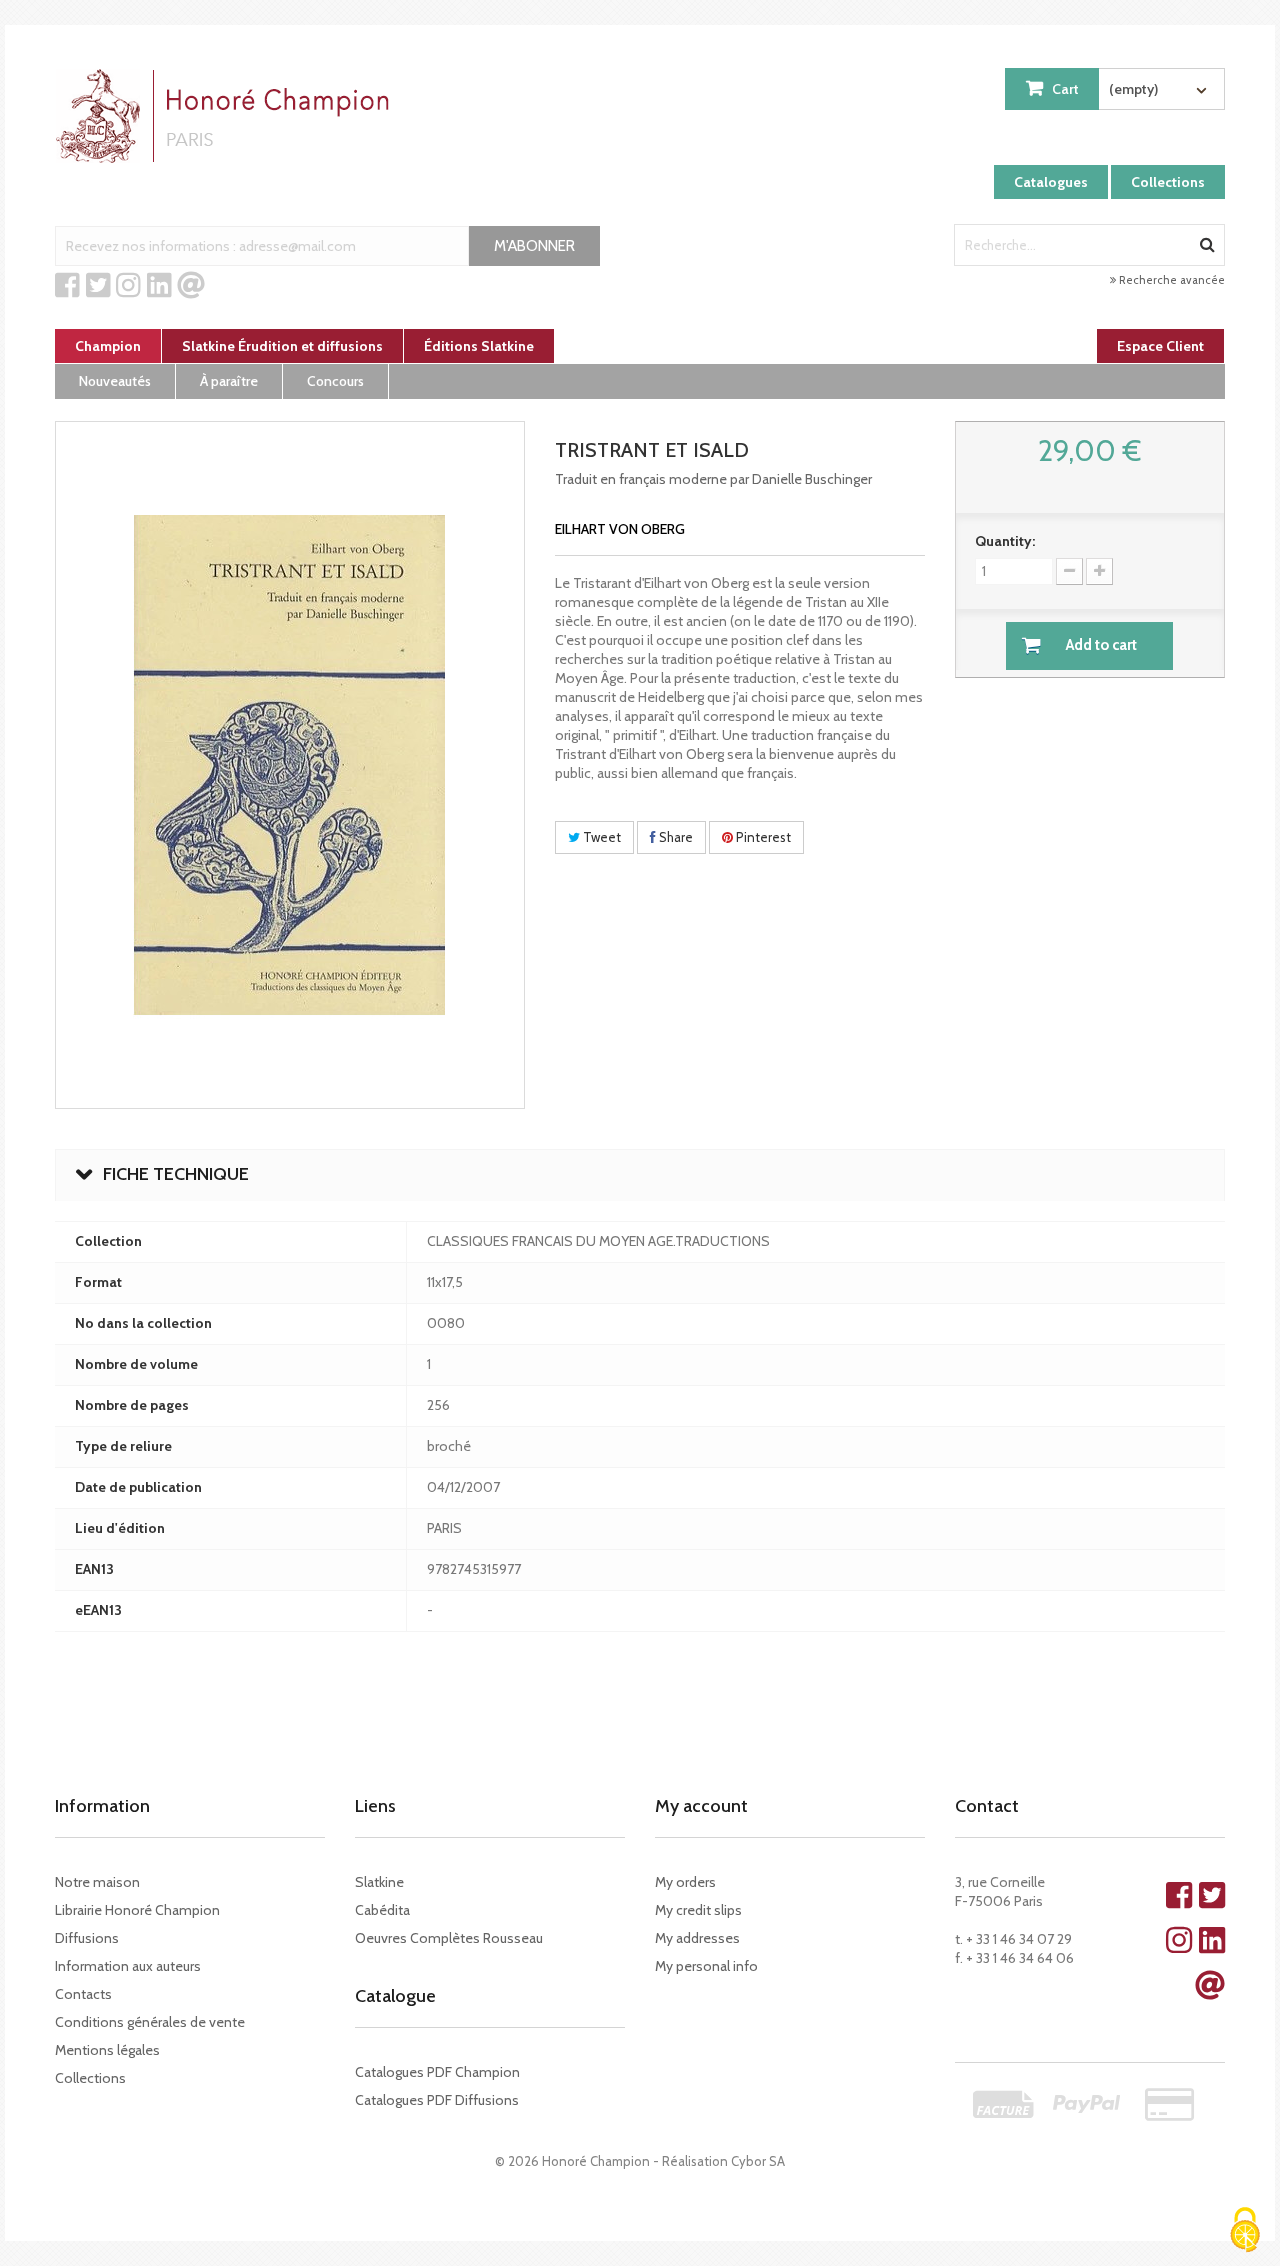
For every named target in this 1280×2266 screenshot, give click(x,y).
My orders (685, 1882)
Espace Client (1160, 346)
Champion (108, 346)
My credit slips (698, 1910)
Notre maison (97, 1882)
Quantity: (1005, 541)
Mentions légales (107, 2050)
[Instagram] (128, 286)
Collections (1168, 182)
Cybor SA (758, 2161)
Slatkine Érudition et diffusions (282, 346)
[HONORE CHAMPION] (227, 116)
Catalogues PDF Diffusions (437, 2100)
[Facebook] (67, 286)
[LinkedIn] (159, 286)
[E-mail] (191, 286)
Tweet (600, 837)
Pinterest (762, 837)
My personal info (706, 1966)
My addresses (697, 1938)
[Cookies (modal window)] (1245, 2231)
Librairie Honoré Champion (137, 1910)
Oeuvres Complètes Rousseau (449, 1938)
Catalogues (1051, 182)
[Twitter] (98, 286)
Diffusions (87, 1938)
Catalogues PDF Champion (437, 2072)
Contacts (83, 1994)
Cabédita (382, 1910)
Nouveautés (115, 381)
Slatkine (379, 1882)
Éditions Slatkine (479, 346)
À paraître (229, 381)
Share (674, 837)
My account (701, 1806)
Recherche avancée (1170, 280)
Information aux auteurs (128, 1966)
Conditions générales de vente (150, 2022)
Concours (335, 381)
